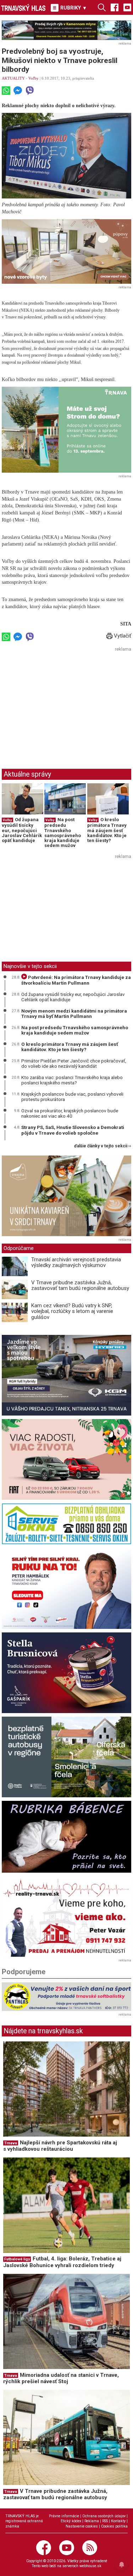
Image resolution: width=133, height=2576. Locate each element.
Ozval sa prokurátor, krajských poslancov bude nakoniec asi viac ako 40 (70, 1113)
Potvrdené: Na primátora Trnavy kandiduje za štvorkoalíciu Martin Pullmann (76, 980)
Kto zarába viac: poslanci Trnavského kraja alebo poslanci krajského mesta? (72, 1080)
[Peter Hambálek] (66, 1588)
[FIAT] (66, 1459)
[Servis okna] (66, 1524)
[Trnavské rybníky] (66, 30)
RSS (105, 2521)
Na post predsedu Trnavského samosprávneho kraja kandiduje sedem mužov (63, 832)
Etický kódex (71, 2521)
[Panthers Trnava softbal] (66, 1997)
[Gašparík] (66, 1673)
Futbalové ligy (17, 2259)
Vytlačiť (122, 636)
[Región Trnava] (66, 1757)
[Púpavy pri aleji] (66, 251)
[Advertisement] (61, 703)
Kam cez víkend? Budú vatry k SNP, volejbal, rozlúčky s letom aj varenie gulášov (72, 1311)
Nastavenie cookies (82, 2526)
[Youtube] (127, 7)
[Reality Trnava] (66, 1917)
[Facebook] (115, 7)
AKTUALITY (13, 78)
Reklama (92, 2521)
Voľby (34, 78)
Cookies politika (114, 2526)
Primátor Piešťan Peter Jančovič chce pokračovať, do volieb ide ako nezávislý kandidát (74, 1064)
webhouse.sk (90, 2566)
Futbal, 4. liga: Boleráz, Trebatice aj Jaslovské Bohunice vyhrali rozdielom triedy (62, 2262)
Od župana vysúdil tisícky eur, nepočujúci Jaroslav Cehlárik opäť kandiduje (22, 830)
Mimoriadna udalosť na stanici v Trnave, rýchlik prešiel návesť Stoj (61, 2378)
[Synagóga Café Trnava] (66, 1196)
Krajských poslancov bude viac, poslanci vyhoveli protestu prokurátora (72, 1097)
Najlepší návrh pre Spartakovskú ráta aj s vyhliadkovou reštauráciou (60, 2146)
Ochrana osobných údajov (104, 2516)
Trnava (11, 2143)
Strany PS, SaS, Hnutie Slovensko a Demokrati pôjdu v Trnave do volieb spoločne (73, 1130)
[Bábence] (66, 1837)
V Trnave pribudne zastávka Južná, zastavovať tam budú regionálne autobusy (80, 1286)
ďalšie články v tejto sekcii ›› (103, 1146)
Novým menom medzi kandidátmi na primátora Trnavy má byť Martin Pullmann (74, 1014)
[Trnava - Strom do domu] (66, 430)
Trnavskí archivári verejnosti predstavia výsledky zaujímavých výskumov (76, 1263)
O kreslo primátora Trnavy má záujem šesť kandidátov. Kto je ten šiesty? (107, 830)
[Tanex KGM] (66, 1375)
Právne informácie (64, 2516)
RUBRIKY (73, 8)
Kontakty (118, 2521)
